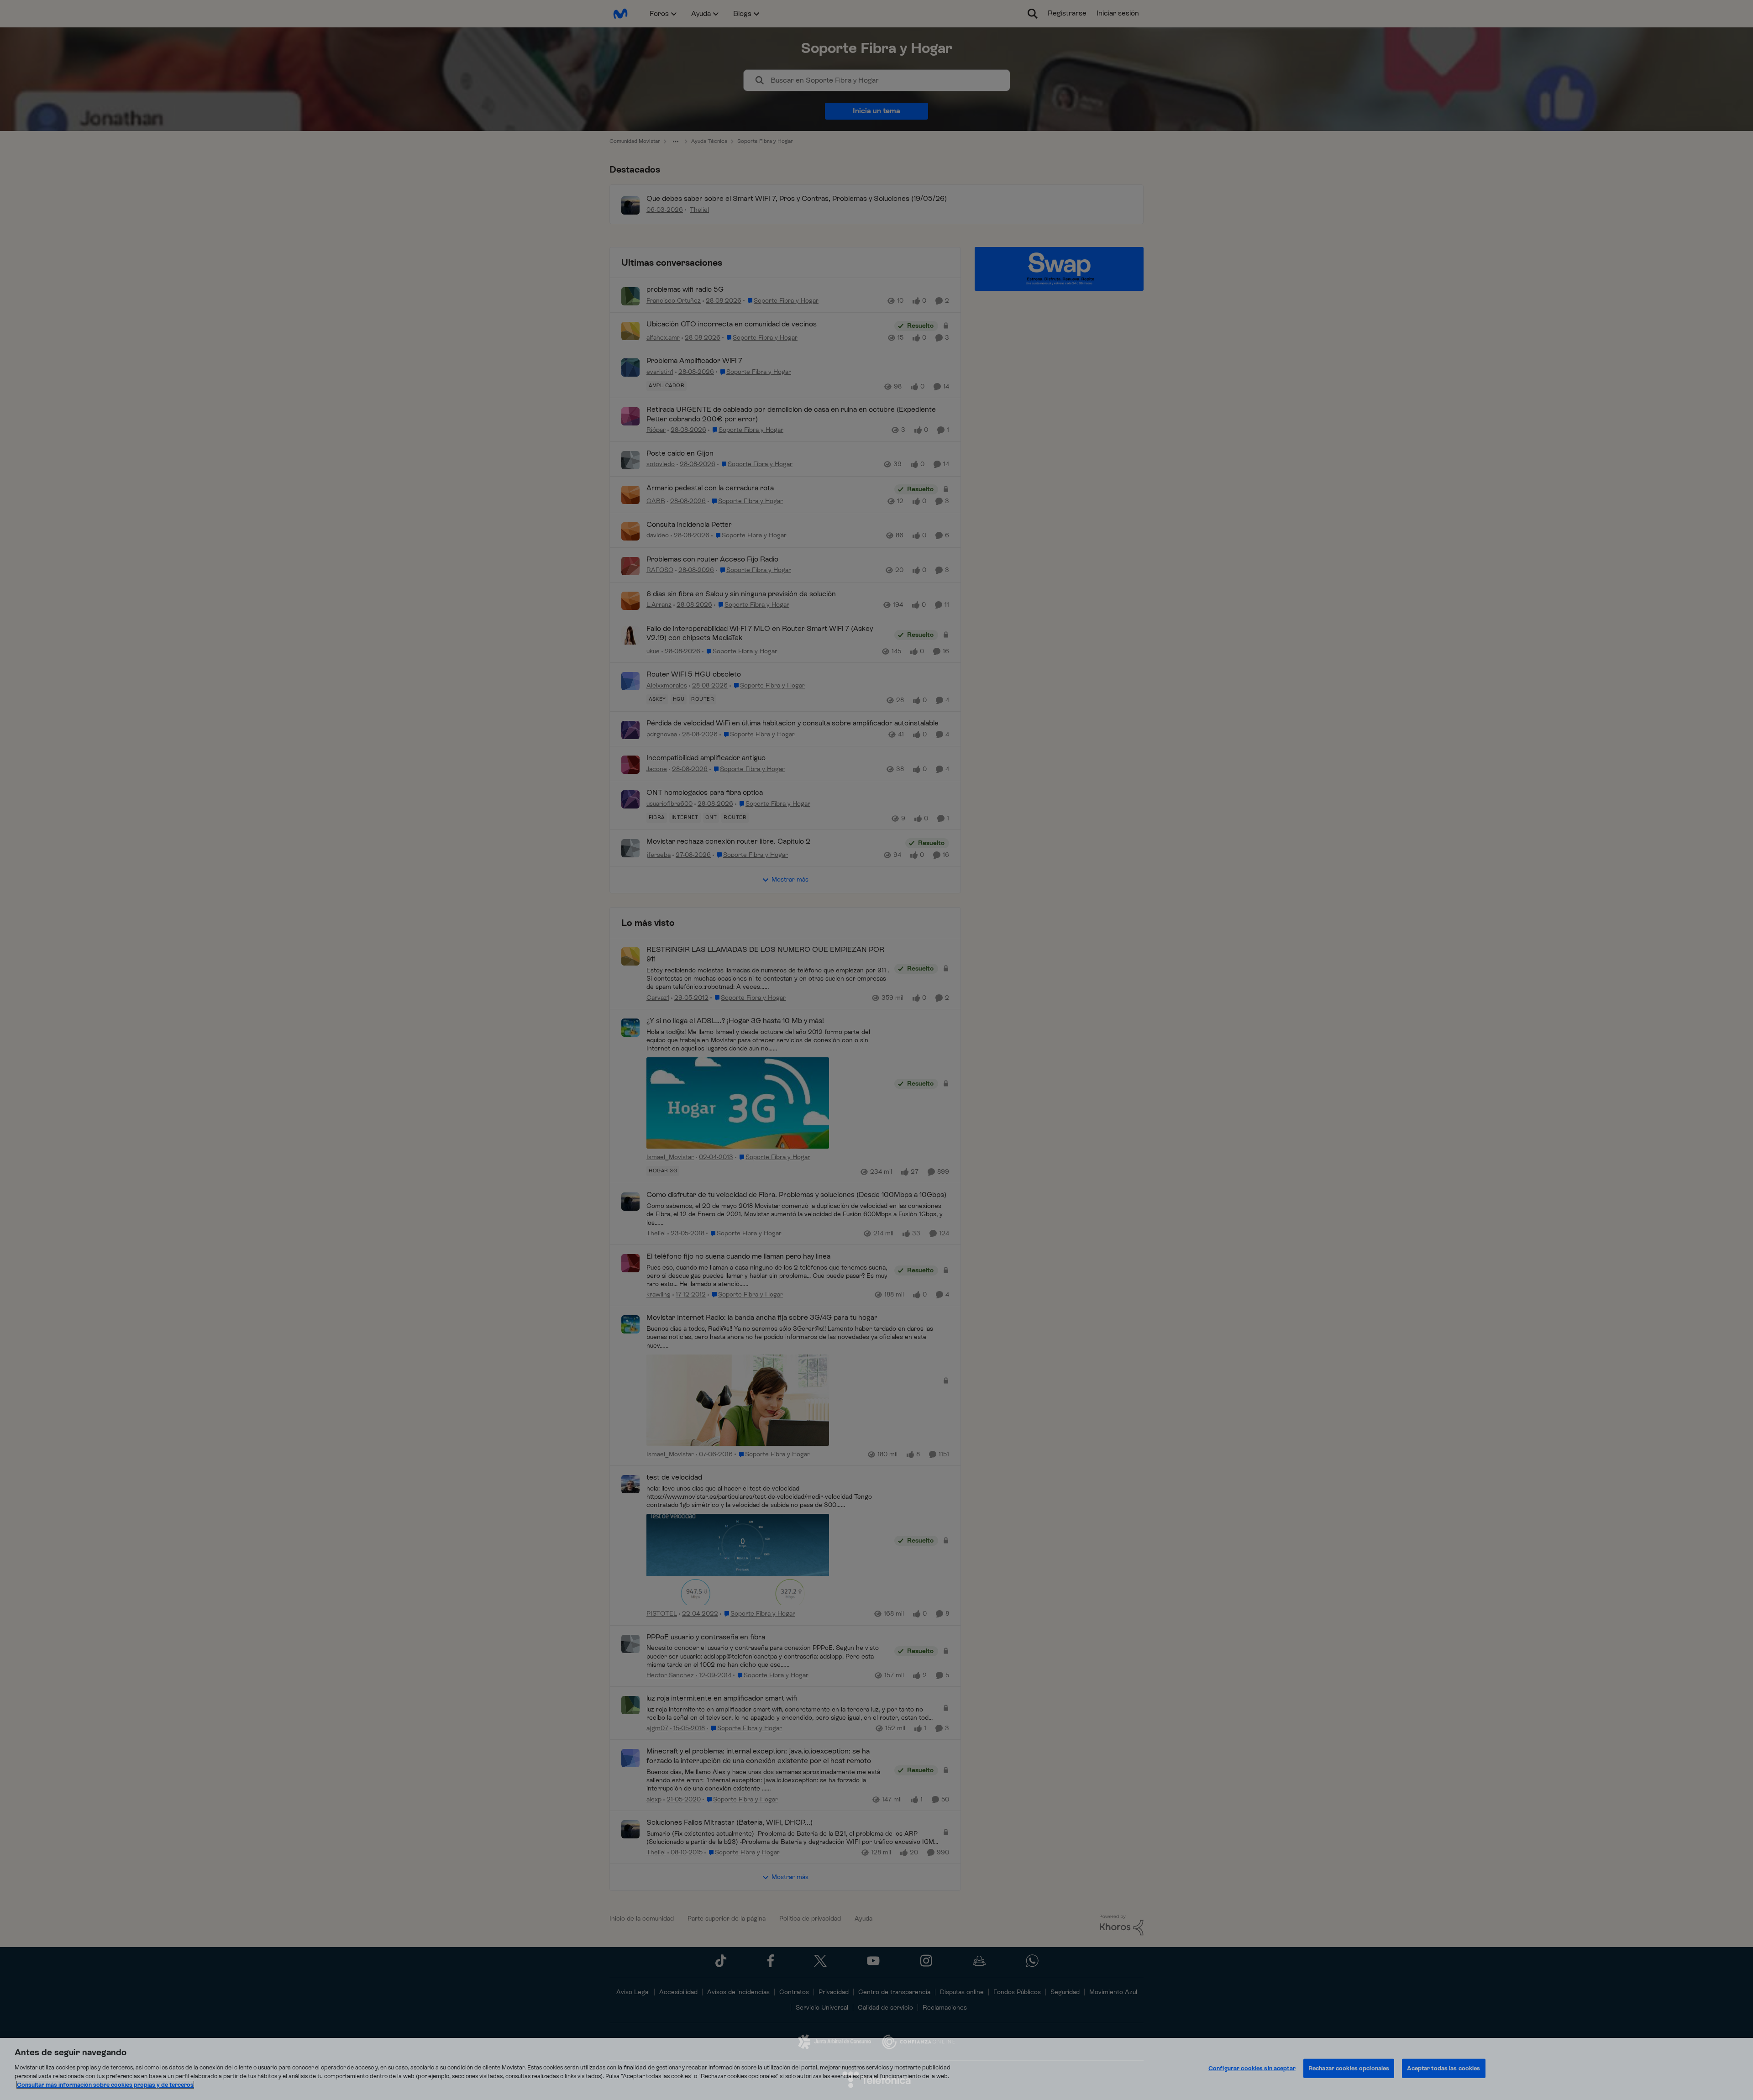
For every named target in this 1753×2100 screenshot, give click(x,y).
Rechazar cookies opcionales (1349, 2068)
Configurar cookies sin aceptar (1252, 2068)
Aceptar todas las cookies (1443, 2068)
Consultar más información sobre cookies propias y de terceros (105, 2085)
